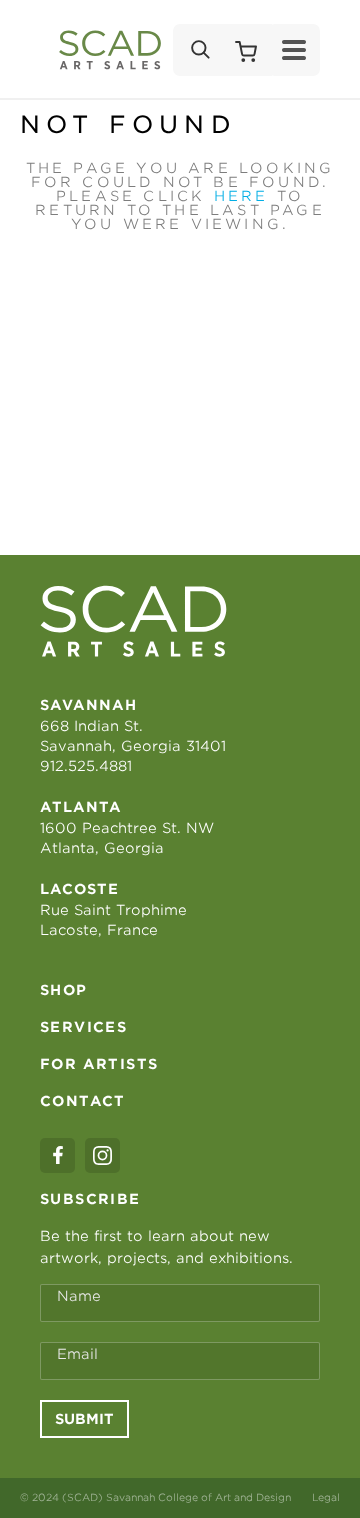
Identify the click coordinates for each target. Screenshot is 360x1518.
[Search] (199, 50)
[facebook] (57, 1155)
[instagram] (102, 1155)
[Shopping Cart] (246, 50)
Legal (326, 1497)
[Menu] (294, 50)
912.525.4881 (86, 766)
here (241, 196)
